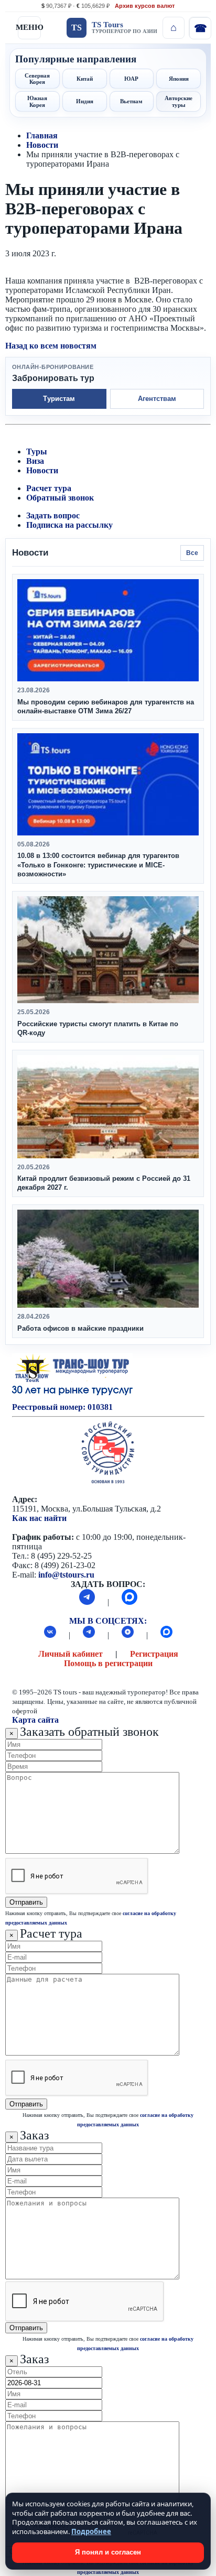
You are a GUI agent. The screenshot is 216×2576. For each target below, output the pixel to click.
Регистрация (154, 1654)
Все (192, 553)
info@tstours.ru (66, 1575)
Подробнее (91, 2531)
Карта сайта (35, 1720)
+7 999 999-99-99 (200, 28)
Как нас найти (39, 1518)
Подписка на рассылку (69, 525)
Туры (37, 452)
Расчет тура (49, 488)
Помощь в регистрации (108, 1663)
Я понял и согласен (108, 2552)
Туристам (59, 399)
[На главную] (174, 28)
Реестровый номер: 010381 (62, 1407)
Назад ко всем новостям (51, 346)
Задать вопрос (53, 515)
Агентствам (157, 399)
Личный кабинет (71, 1654)
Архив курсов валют (145, 6)
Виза (35, 461)
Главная (42, 135)
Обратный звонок (60, 498)
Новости (42, 145)
